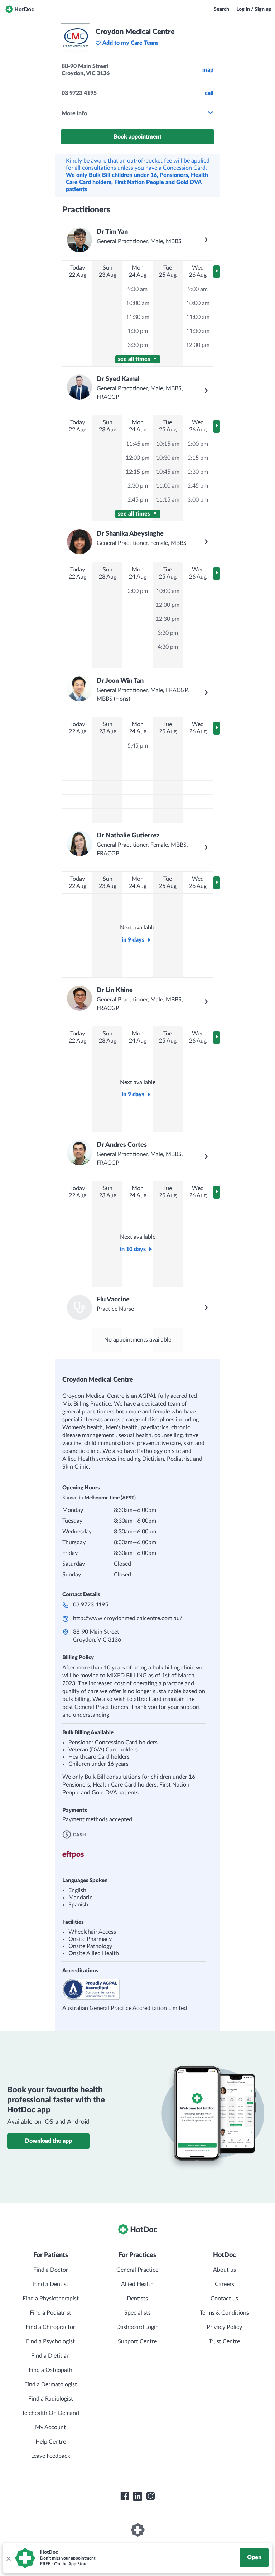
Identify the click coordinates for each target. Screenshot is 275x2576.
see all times (135, 359)
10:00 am (138, 303)
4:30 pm (168, 647)
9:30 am (137, 289)
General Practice (137, 2270)
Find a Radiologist (51, 2399)
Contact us (224, 2299)
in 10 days (133, 1249)
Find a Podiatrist (50, 2313)
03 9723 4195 (91, 1605)
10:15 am (168, 444)
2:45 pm (138, 500)
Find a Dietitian (50, 2356)
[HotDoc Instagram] (150, 2496)
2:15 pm (198, 458)
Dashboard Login (137, 2327)
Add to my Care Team (130, 43)
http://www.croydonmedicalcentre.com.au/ (128, 1618)
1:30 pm (138, 331)
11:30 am (138, 317)
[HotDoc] (20, 9)
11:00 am (198, 317)
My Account (50, 2427)
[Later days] (217, 272)
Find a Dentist (51, 2284)
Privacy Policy (224, 2327)
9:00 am (198, 289)
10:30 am (168, 458)
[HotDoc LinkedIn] (137, 2496)
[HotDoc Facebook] (125, 2496)
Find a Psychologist (50, 2341)
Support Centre (137, 2341)
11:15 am (168, 500)
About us (225, 2270)
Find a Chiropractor (50, 2327)
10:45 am (168, 472)
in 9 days (133, 940)
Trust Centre (224, 2341)
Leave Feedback (51, 2456)
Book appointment (137, 137)
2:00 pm (198, 444)
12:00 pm (198, 345)
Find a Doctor (51, 2270)
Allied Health (137, 2284)
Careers (225, 2284)
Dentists (137, 2299)
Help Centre (51, 2442)
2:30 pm (138, 486)
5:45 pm (138, 746)
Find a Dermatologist (51, 2384)
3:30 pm (138, 345)
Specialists (137, 2313)
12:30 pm (168, 619)
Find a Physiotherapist (51, 2299)
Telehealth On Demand (50, 2413)
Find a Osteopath (50, 2370)
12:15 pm (137, 472)
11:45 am (138, 444)
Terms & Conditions (224, 2313)
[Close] (8, 2558)
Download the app (49, 2141)
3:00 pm (198, 500)
